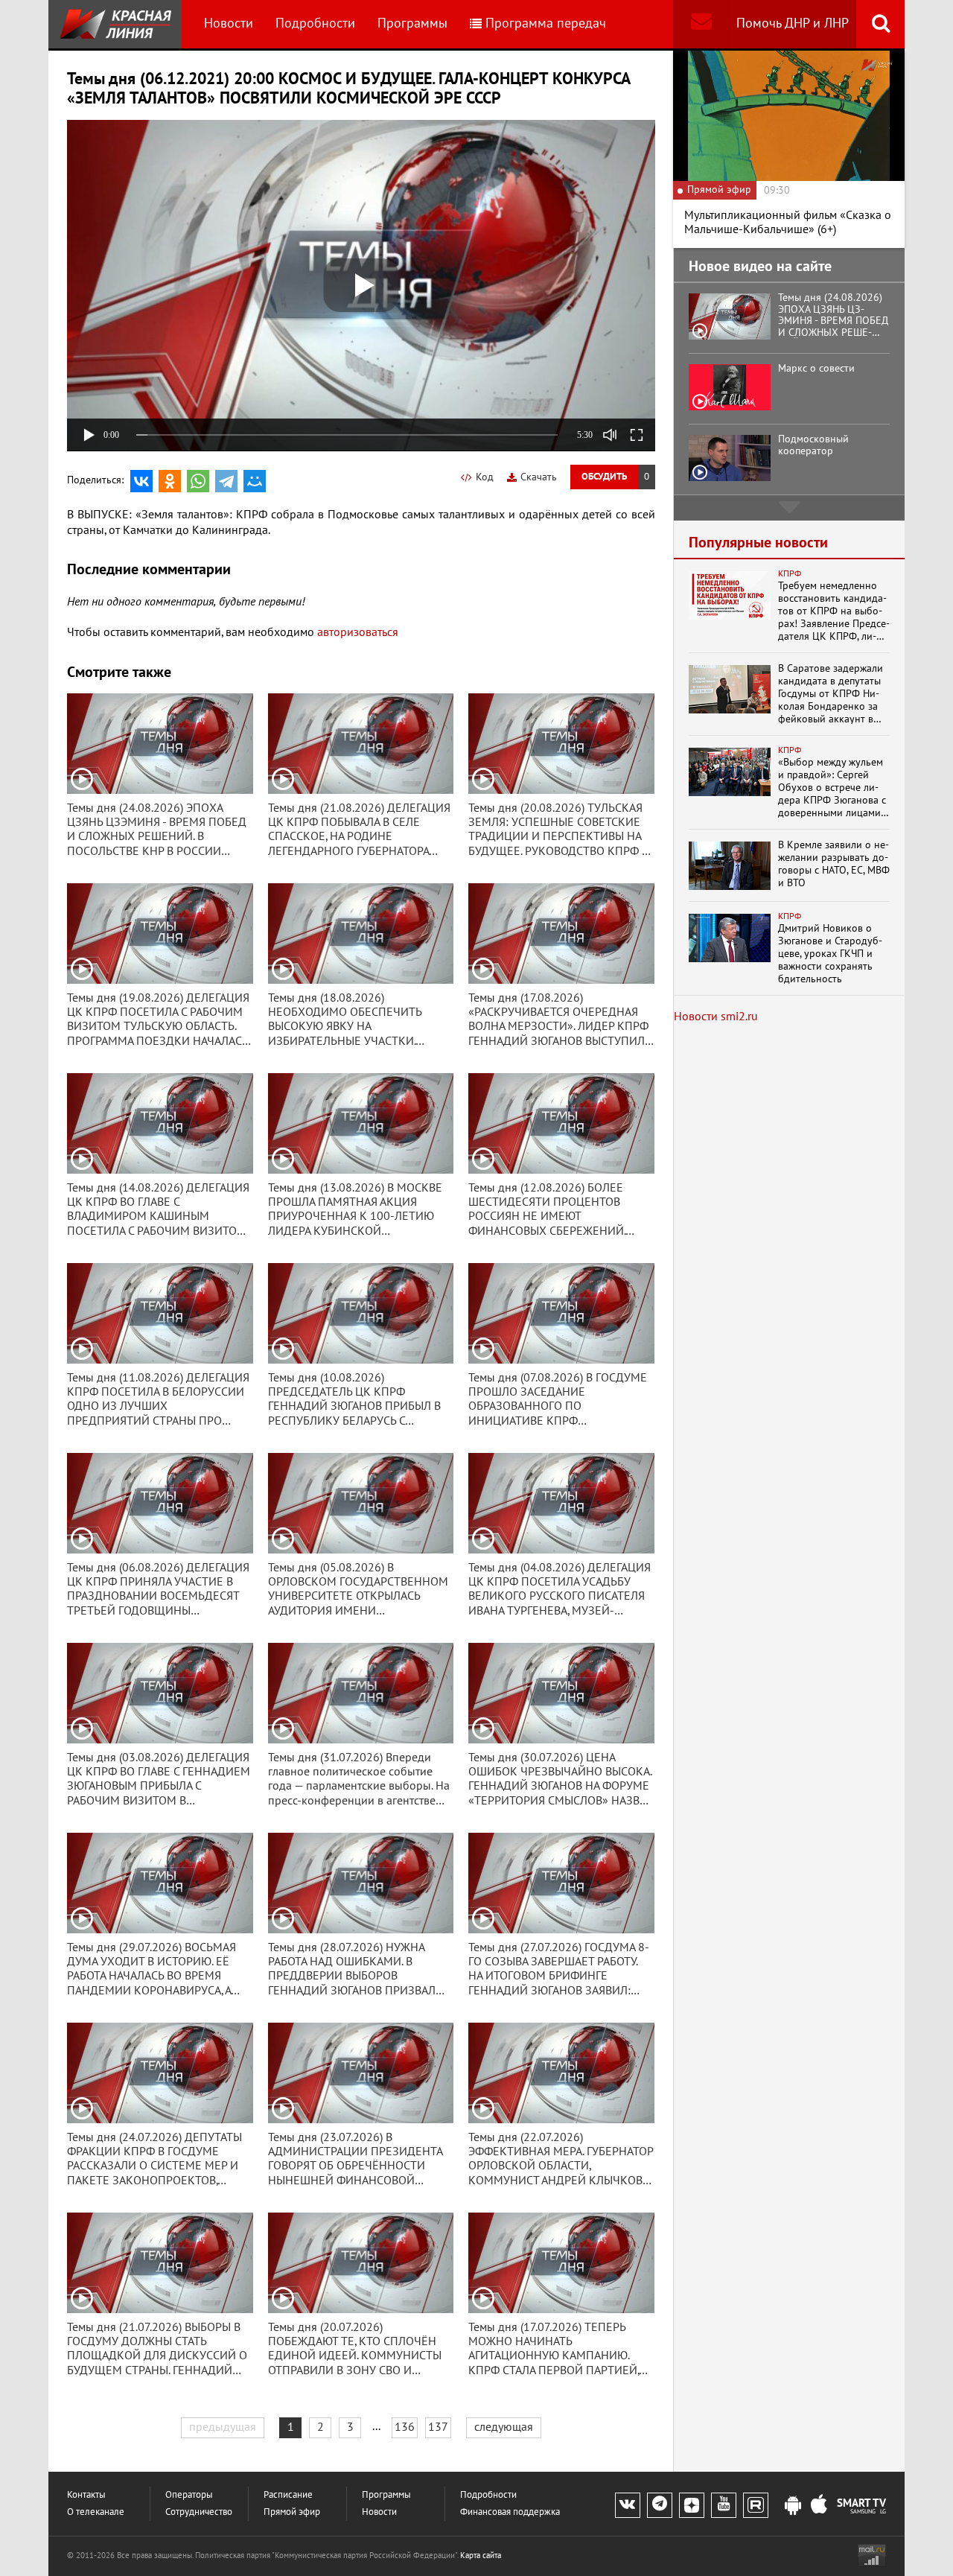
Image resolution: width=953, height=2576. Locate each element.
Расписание (288, 2495)
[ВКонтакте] (141, 481)
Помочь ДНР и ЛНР (793, 23)
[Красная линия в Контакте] (628, 2505)
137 (438, 2427)
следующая (504, 2427)
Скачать (539, 477)
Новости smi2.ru (716, 1017)
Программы (412, 23)
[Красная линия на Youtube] (724, 2505)
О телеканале (96, 2512)
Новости (229, 23)
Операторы (189, 2495)
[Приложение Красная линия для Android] (793, 2506)
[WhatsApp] (198, 481)
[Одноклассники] (170, 481)
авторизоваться (358, 632)
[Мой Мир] (255, 481)
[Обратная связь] (701, 24)
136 (405, 2427)
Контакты (86, 2495)
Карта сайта (481, 2556)
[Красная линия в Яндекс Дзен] (692, 2505)
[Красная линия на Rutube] (756, 2505)
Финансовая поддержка (510, 2512)
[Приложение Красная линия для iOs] (819, 2506)
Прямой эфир (292, 2512)
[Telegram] (226, 481)
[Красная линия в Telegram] (660, 2505)
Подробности (315, 23)
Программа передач (546, 23)
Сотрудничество (199, 2512)
